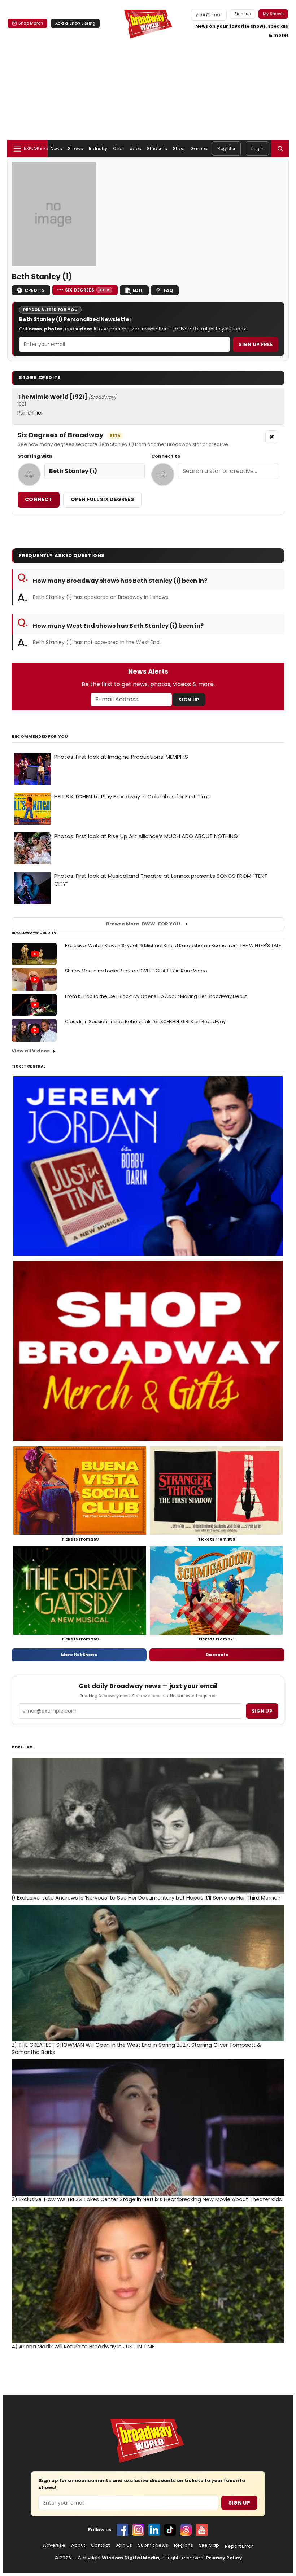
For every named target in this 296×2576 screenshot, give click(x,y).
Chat (119, 148)
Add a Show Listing (75, 23)
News (56, 148)
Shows (75, 148)
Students (157, 148)
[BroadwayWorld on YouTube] (202, 2530)
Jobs (135, 148)
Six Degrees (87, 290)
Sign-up (243, 14)
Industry (98, 148)
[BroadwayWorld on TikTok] (170, 2530)
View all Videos (31, 1051)
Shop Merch (31, 23)
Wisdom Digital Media (130, 2558)
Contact (100, 2545)
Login (257, 148)
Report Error (239, 2546)
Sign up (262, 1711)
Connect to (166, 456)
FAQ (168, 290)
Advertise (54, 2545)
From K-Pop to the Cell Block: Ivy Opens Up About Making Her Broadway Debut (156, 996)
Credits (35, 290)
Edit (138, 290)
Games (199, 148)
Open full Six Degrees (102, 499)
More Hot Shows (79, 1655)
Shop (179, 148)
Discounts (217, 1655)
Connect (39, 499)
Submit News (153, 2545)
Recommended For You (40, 737)
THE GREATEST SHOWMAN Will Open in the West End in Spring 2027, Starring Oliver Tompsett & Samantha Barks (136, 2049)
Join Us (124, 2545)
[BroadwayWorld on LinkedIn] (154, 2530)
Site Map (209, 2545)
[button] (280, 149)
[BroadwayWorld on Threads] (186, 2530)
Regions (184, 2545)
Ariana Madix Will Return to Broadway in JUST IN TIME (83, 2347)
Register (226, 148)
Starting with (35, 456)
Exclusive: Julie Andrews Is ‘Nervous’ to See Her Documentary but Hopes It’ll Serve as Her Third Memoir (146, 1898)
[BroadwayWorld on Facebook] (122, 2530)
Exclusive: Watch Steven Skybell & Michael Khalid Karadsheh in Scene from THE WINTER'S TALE (173, 945)
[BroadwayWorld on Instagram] (138, 2530)
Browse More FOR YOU (143, 924)
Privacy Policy (224, 2558)
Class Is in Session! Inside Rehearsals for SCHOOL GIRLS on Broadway (145, 1022)
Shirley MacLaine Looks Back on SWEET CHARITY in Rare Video (136, 971)
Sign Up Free (256, 344)
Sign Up (189, 700)
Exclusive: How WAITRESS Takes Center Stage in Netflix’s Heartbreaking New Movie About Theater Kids (147, 2199)
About (78, 2545)
